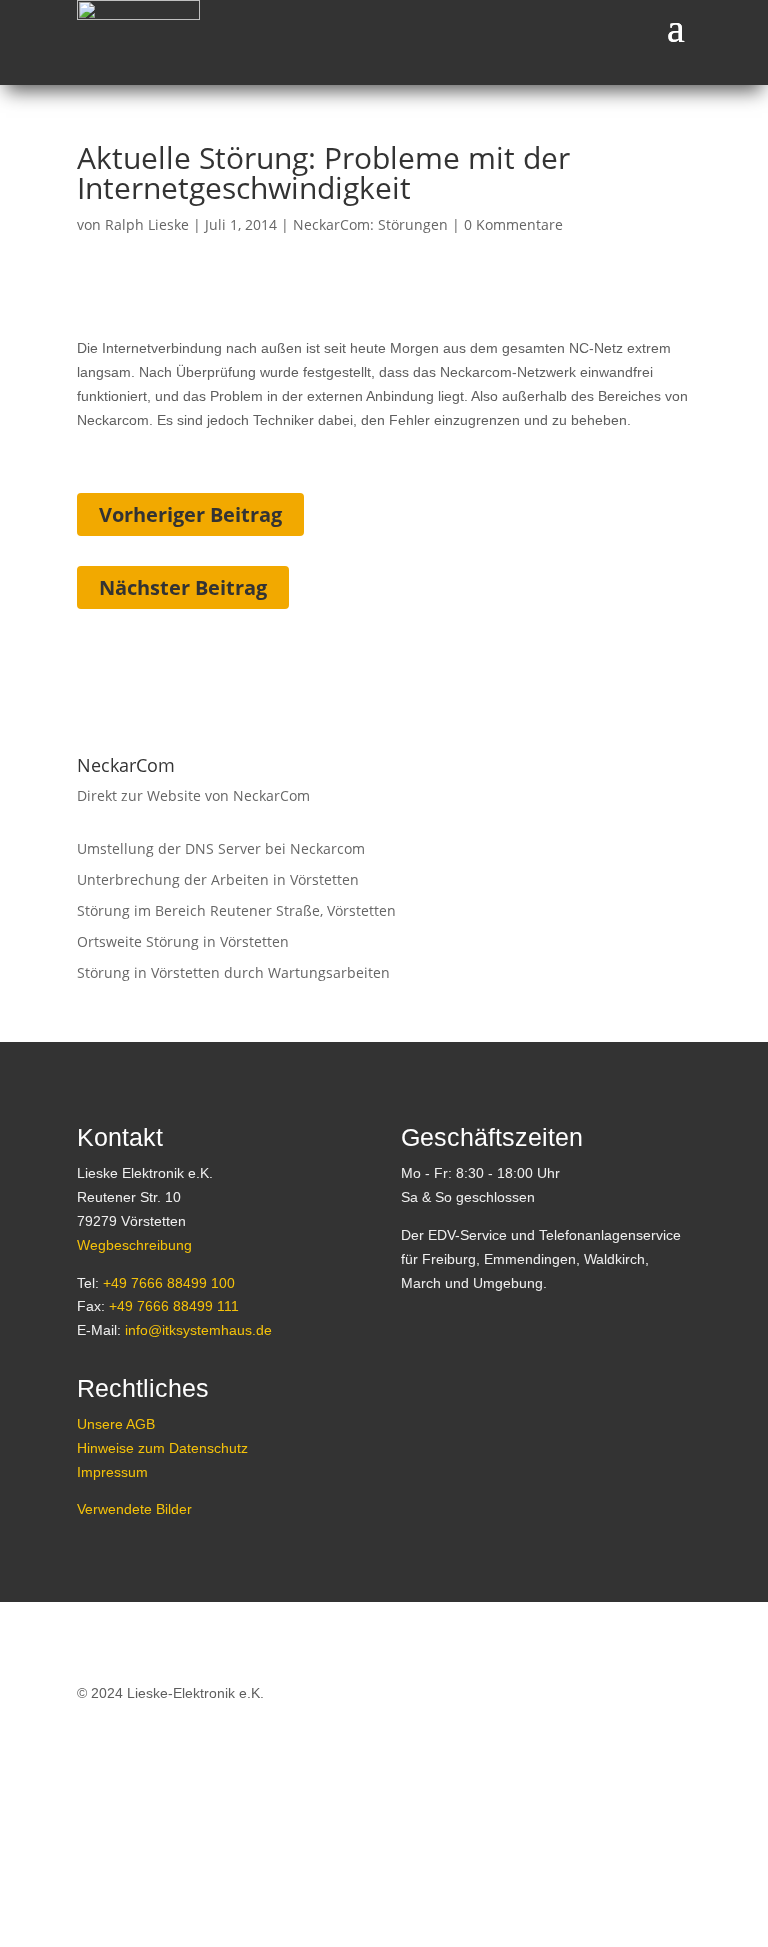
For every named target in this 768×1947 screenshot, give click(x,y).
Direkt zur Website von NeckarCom (193, 795)
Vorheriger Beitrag (190, 514)
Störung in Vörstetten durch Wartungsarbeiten (233, 972)
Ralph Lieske (147, 224)
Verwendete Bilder (134, 1509)
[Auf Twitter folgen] (463, 1389)
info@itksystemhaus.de (198, 1330)
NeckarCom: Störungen (370, 224)
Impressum (112, 1472)
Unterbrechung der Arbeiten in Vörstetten (218, 879)
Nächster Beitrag (183, 587)
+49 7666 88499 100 (169, 1283)
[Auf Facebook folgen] (417, 1389)
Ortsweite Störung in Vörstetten (183, 941)
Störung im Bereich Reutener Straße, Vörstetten (236, 910)
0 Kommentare (513, 224)
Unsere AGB (116, 1424)
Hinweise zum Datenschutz (162, 1448)
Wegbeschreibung (134, 1245)
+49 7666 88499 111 (174, 1306)
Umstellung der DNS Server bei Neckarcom (221, 848)
